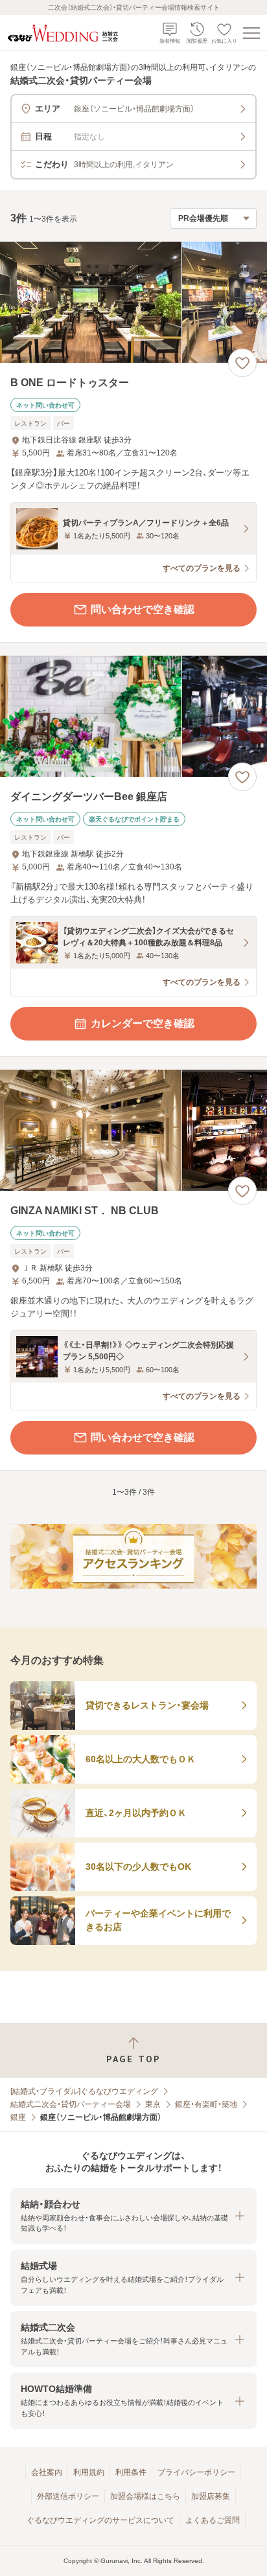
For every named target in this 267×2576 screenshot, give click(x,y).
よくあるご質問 (213, 2520)
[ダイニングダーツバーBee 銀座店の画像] (133, 716)
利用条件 (131, 2472)
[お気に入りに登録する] (242, 363)
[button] (133, 2216)
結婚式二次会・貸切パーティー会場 (71, 2104)
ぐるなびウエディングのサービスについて (100, 2520)
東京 (153, 2104)
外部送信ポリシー (68, 2496)
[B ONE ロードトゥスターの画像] (133, 302)
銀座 (18, 2117)
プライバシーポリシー (196, 2472)
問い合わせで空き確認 (143, 609)
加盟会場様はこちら (145, 2496)
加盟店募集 (211, 2496)
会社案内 (47, 2472)
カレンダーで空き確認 (143, 1023)
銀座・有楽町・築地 (206, 2104)
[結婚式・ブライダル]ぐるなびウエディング (84, 2091)
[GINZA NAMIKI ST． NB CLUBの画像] (133, 1130)
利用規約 (89, 2472)
